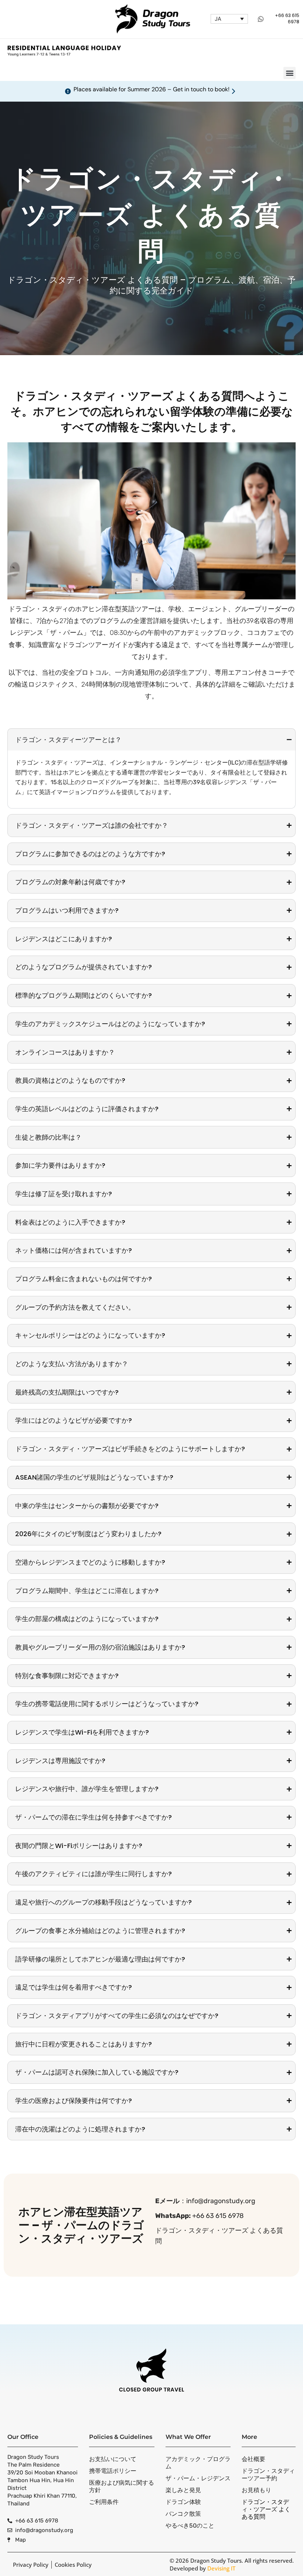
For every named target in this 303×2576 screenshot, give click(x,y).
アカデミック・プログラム (198, 2463)
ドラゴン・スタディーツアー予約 (268, 2475)
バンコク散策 (183, 2514)
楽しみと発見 (183, 2490)
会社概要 (253, 2459)
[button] (290, 73)
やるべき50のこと (190, 2526)
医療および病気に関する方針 (122, 2486)
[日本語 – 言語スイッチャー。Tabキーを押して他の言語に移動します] (229, 19)
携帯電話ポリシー (113, 2471)
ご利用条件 (104, 2502)
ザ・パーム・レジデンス (198, 2478)
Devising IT (221, 2568)
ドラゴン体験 (183, 2502)
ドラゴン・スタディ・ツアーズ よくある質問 (266, 2509)
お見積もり (256, 2490)
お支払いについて (113, 2459)
